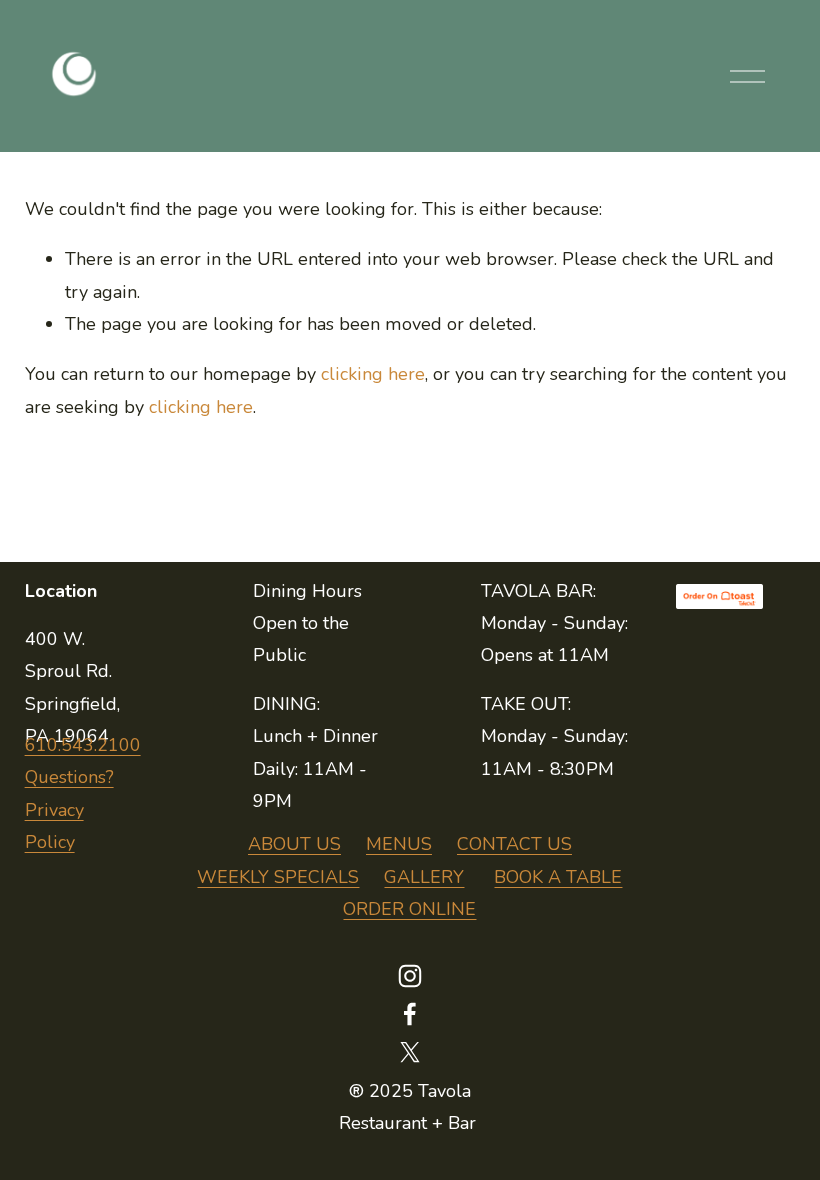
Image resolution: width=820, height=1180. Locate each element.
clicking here (373, 374)
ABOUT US (294, 844)
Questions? (69, 777)
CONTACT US (514, 844)
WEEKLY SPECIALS (278, 877)
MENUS (399, 844)
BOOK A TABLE (558, 877)
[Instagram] (410, 976)
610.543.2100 (83, 745)
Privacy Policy (54, 826)
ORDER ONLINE (409, 909)
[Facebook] (410, 1014)
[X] (410, 1052)
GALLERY (424, 877)
